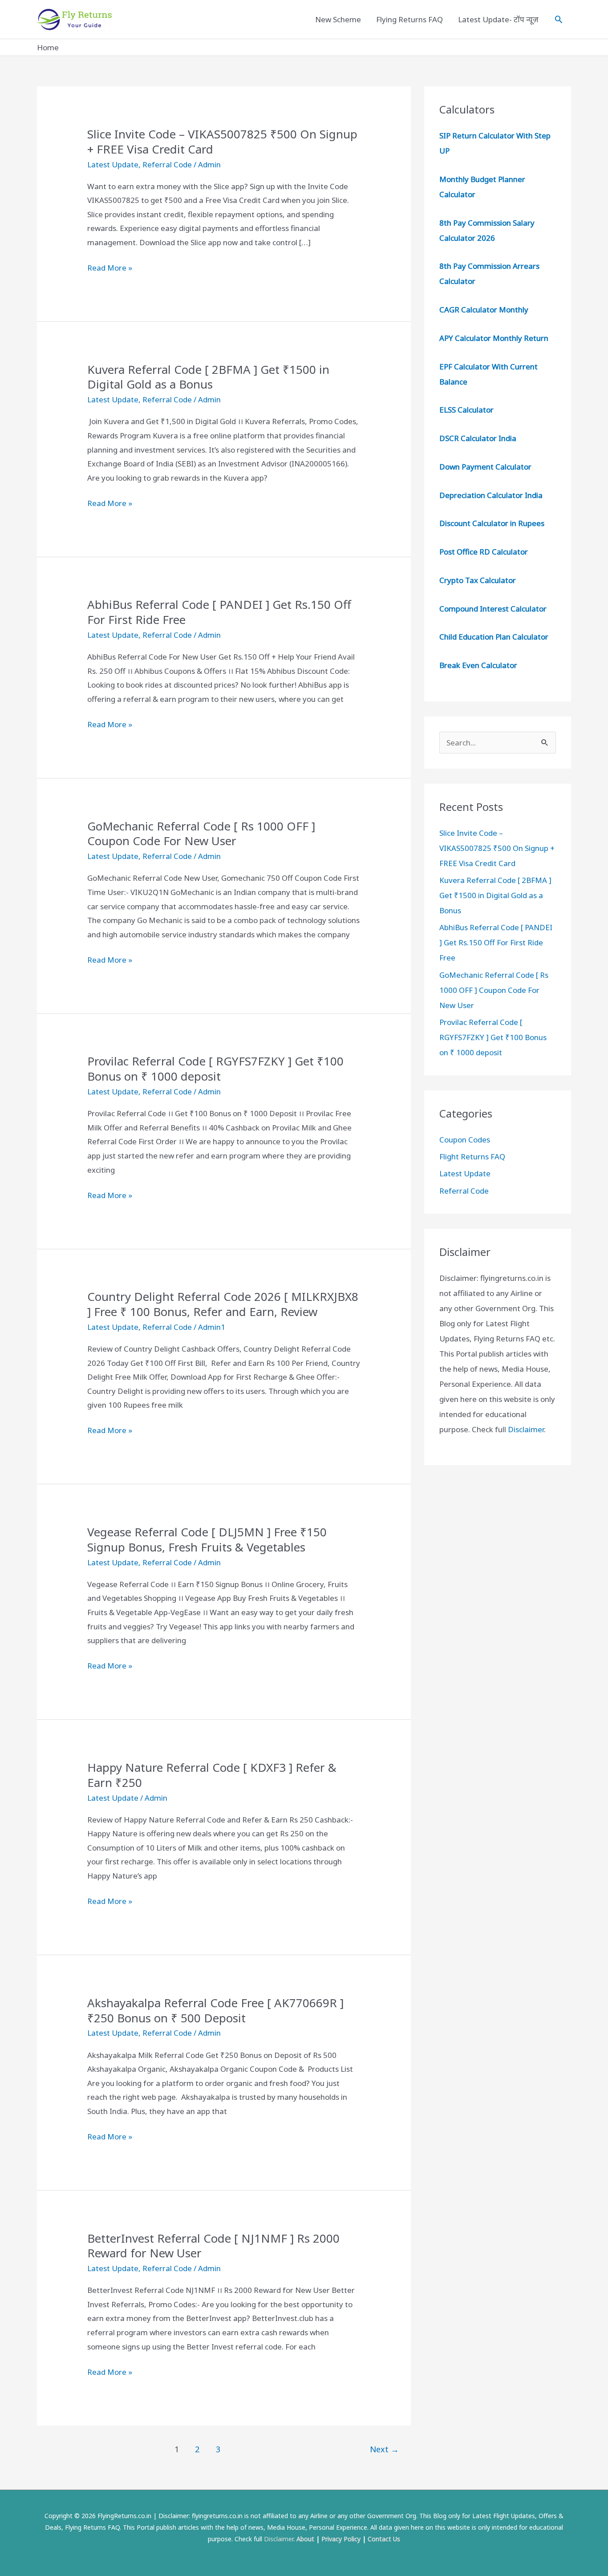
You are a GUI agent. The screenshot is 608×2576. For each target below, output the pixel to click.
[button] (559, 19)
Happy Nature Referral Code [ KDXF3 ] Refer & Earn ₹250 (212, 1775)
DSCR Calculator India (478, 438)
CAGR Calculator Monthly (484, 310)
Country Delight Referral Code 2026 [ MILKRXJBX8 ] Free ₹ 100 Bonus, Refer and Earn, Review (223, 1304)
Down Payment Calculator (486, 467)
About (305, 2539)
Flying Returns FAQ (409, 19)
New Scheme (338, 19)
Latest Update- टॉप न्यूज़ (498, 19)
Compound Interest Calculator (493, 609)
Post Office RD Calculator (484, 552)
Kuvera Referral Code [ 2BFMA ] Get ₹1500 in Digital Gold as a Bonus (208, 377)
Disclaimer (526, 1429)
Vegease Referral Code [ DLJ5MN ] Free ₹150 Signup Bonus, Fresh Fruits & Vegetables (207, 1539)
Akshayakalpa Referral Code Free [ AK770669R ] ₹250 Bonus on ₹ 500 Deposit (215, 2010)
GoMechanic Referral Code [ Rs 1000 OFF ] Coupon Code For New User (201, 834)
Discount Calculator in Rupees (492, 523)
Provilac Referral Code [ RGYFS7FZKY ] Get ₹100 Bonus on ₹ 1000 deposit (215, 1069)
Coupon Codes (465, 1140)
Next (384, 2449)
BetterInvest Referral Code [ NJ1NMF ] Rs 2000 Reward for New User (213, 2246)
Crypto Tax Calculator (478, 580)
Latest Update (113, 164)
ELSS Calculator (466, 410)
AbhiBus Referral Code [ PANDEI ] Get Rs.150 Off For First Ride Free (219, 612)
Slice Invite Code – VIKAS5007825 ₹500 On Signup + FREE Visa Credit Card (222, 142)
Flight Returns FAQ (472, 1156)
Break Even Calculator (478, 665)
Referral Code (167, 164)
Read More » (110, 269)
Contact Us (384, 2539)
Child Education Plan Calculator (494, 637)
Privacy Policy (341, 2539)
